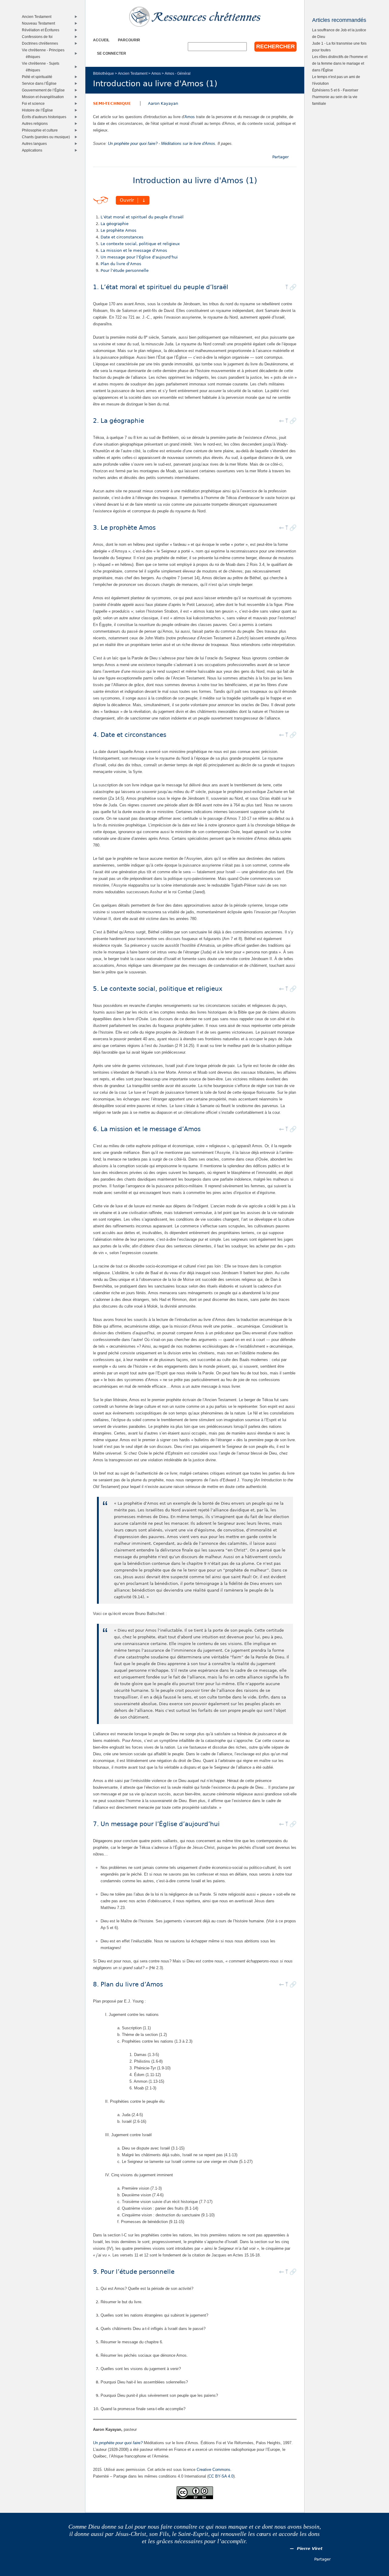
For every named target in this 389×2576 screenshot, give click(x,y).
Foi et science (35, 103)
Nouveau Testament (40, 23)
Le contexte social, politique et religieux (140, 244)
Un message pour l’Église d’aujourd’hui (139, 257)
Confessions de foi (39, 37)
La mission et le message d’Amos (134, 250)
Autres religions (36, 123)
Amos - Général (178, 73)
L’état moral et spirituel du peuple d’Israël (142, 217)
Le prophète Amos (119, 230)
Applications (33, 150)
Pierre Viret (310, 2549)
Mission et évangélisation (44, 97)
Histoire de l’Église (39, 110)
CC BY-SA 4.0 (221, 2476)
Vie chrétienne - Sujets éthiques (42, 67)
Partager (281, 157)
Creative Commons (213, 2470)
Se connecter (112, 53)
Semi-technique (112, 103)
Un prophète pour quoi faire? (118, 2443)
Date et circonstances (122, 237)
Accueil (101, 40)
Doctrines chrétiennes (41, 43)
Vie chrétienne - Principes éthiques (45, 53)
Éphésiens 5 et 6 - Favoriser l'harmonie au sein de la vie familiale (335, 97)
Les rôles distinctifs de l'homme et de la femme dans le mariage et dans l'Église (340, 63)
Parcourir (129, 40)
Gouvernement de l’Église (45, 90)
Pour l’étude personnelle (125, 270)
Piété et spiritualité (38, 77)
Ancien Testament (133, 73)
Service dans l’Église (41, 83)
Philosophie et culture (41, 130)
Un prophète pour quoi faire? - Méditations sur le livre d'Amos (162, 144)
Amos (156, 73)
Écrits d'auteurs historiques (45, 117)
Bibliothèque (103, 73)
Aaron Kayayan (163, 103)
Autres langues (36, 144)
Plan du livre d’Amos (121, 264)
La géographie (115, 224)
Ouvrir (127, 200)
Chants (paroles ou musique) (47, 137)
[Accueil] (195, 17)
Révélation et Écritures (42, 30)
